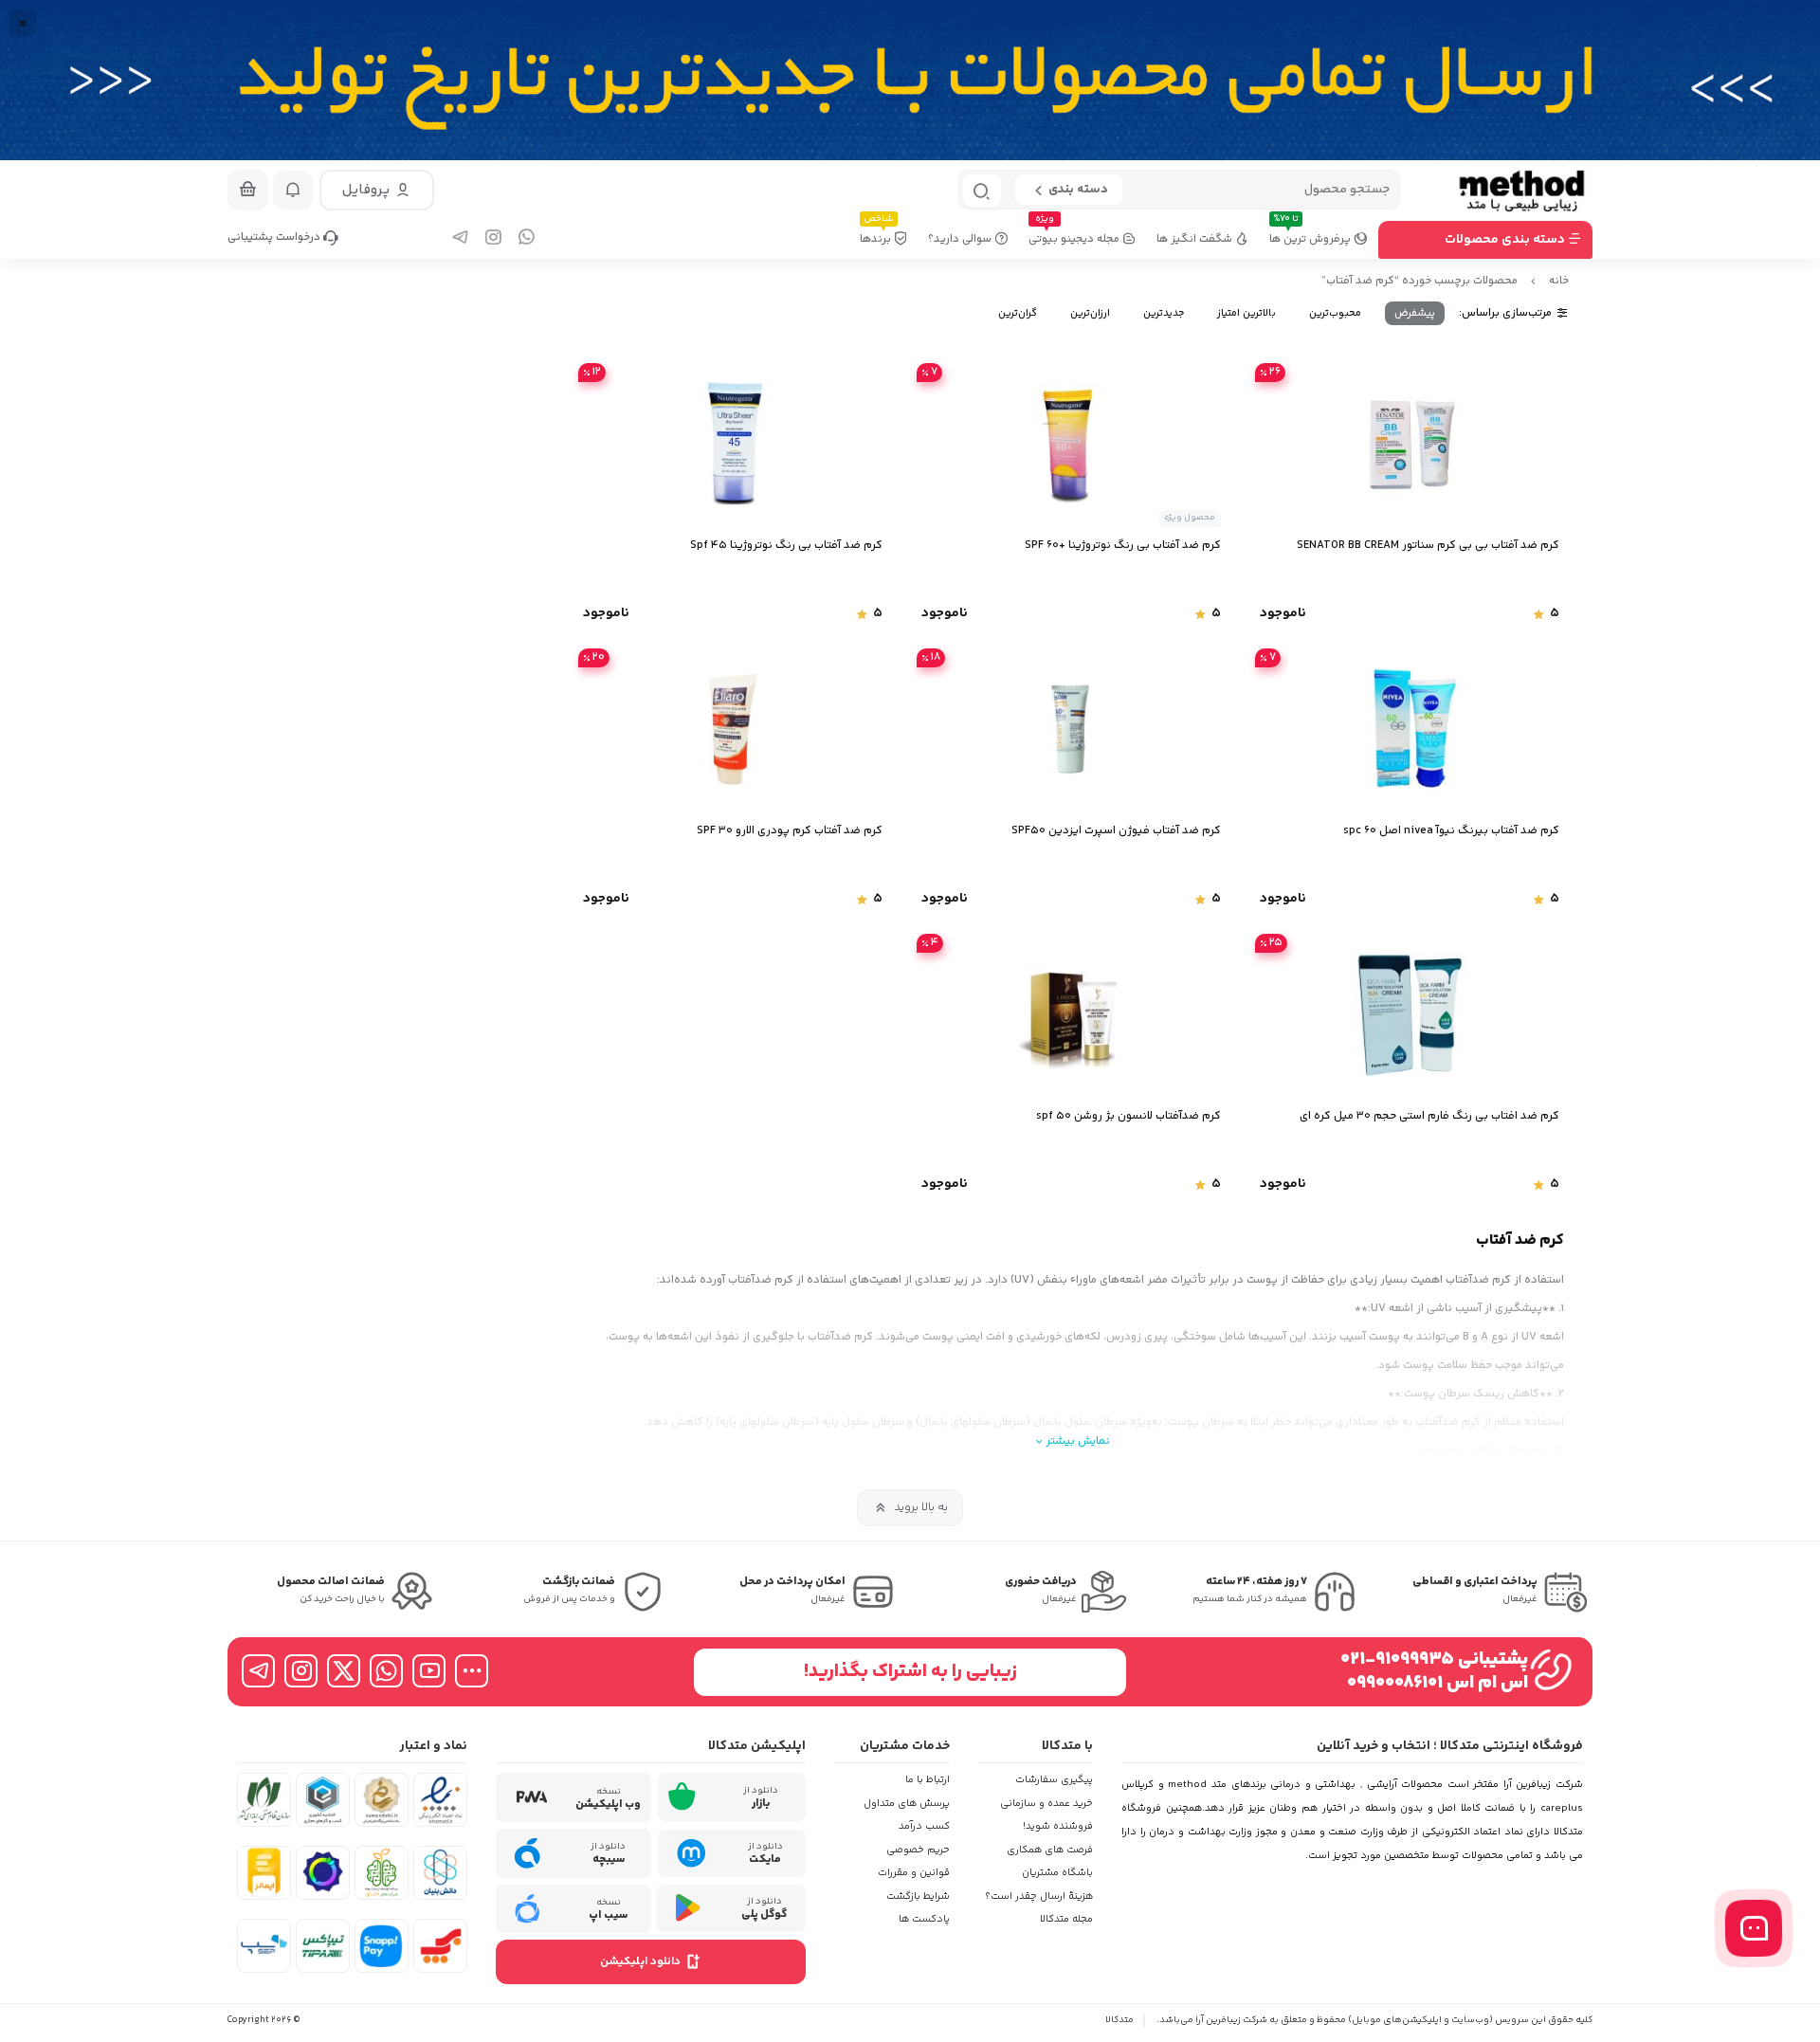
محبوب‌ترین (1335, 313)
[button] (377, 190)
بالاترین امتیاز (1247, 313)
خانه (1559, 282)
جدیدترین (1164, 313)
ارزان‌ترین (1090, 313)
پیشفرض (1415, 313)
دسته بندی (1078, 190)
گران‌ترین (1018, 313)
